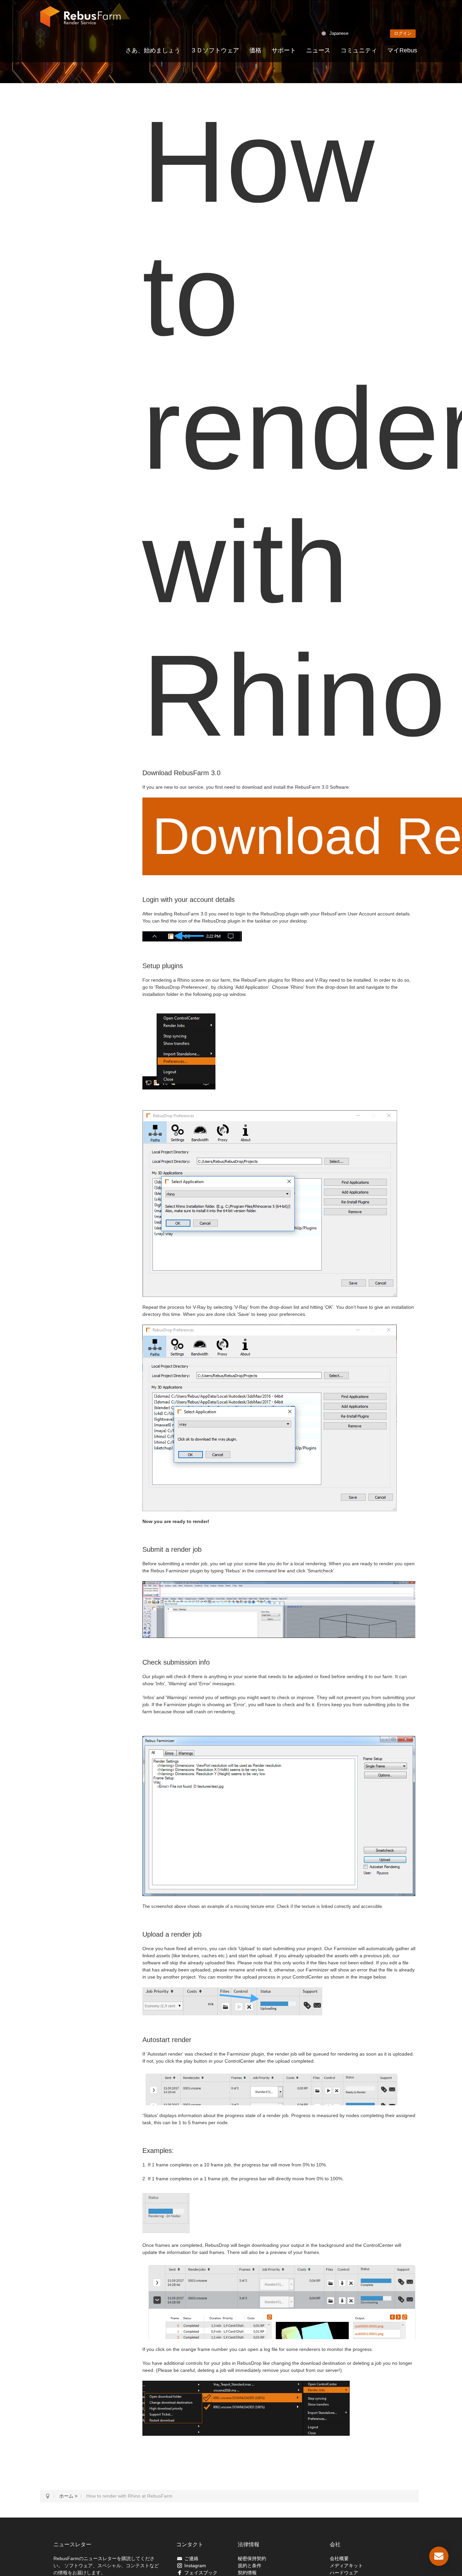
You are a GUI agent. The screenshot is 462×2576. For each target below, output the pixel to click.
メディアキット (346, 2566)
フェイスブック (201, 2573)
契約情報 (247, 2573)
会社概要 (339, 2558)
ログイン (403, 33)
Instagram (195, 2566)
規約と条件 (250, 2566)
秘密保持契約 (252, 2558)
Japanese (339, 33)
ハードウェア (344, 2573)
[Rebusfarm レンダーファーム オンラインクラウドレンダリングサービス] (80, 17)
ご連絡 (191, 2558)
